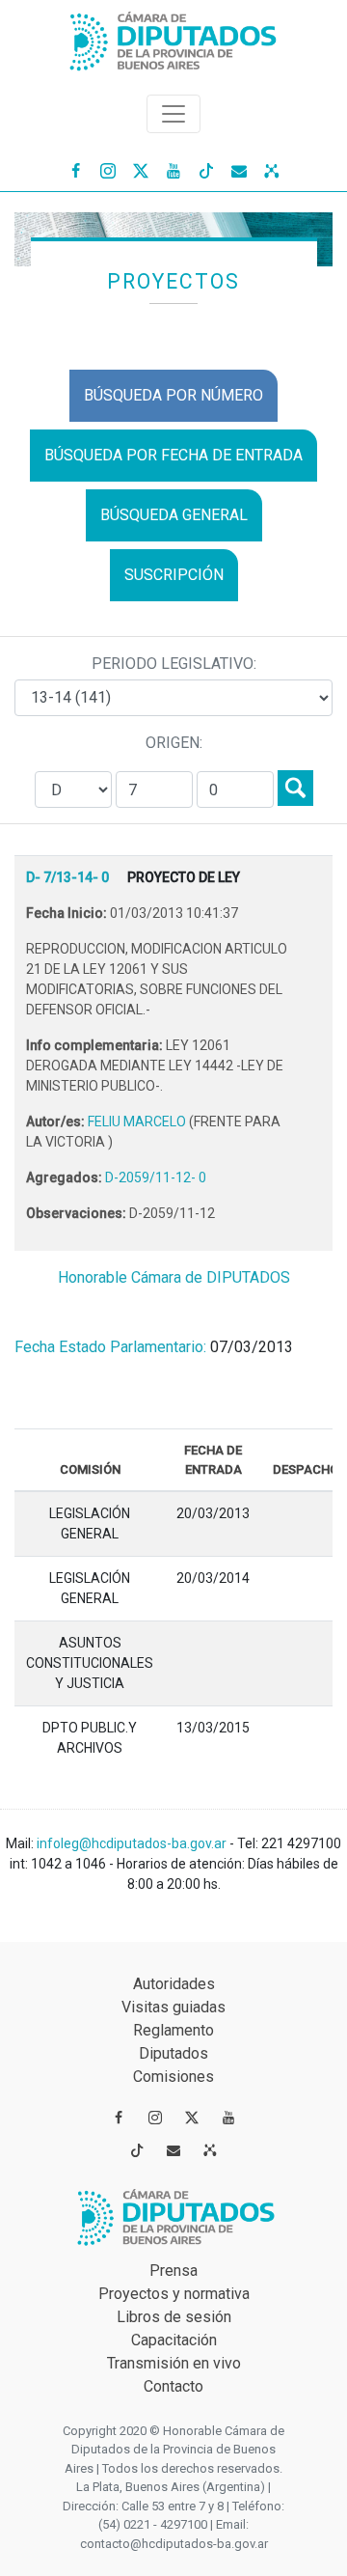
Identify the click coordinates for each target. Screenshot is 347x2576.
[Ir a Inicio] (173, 37)
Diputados (173, 2053)
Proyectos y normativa (174, 2294)
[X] (141, 170)
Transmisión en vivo (174, 2363)
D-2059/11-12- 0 (156, 1177)
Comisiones (173, 2077)
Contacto (173, 2386)
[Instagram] (108, 170)
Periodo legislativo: (174, 664)
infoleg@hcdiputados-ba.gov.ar (133, 1843)
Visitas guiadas (173, 2007)
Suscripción (174, 575)
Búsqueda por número (173, 395)
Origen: (174, 743)
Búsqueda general (174, 515)
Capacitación (174, 2340)
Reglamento (173, 2030)
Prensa (173, 2271)
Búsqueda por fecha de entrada (173, 455)
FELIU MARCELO (138, 1122)
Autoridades (174, 1984)
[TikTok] (206, 170)
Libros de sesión (174, 2317)
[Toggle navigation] (173, 114)
